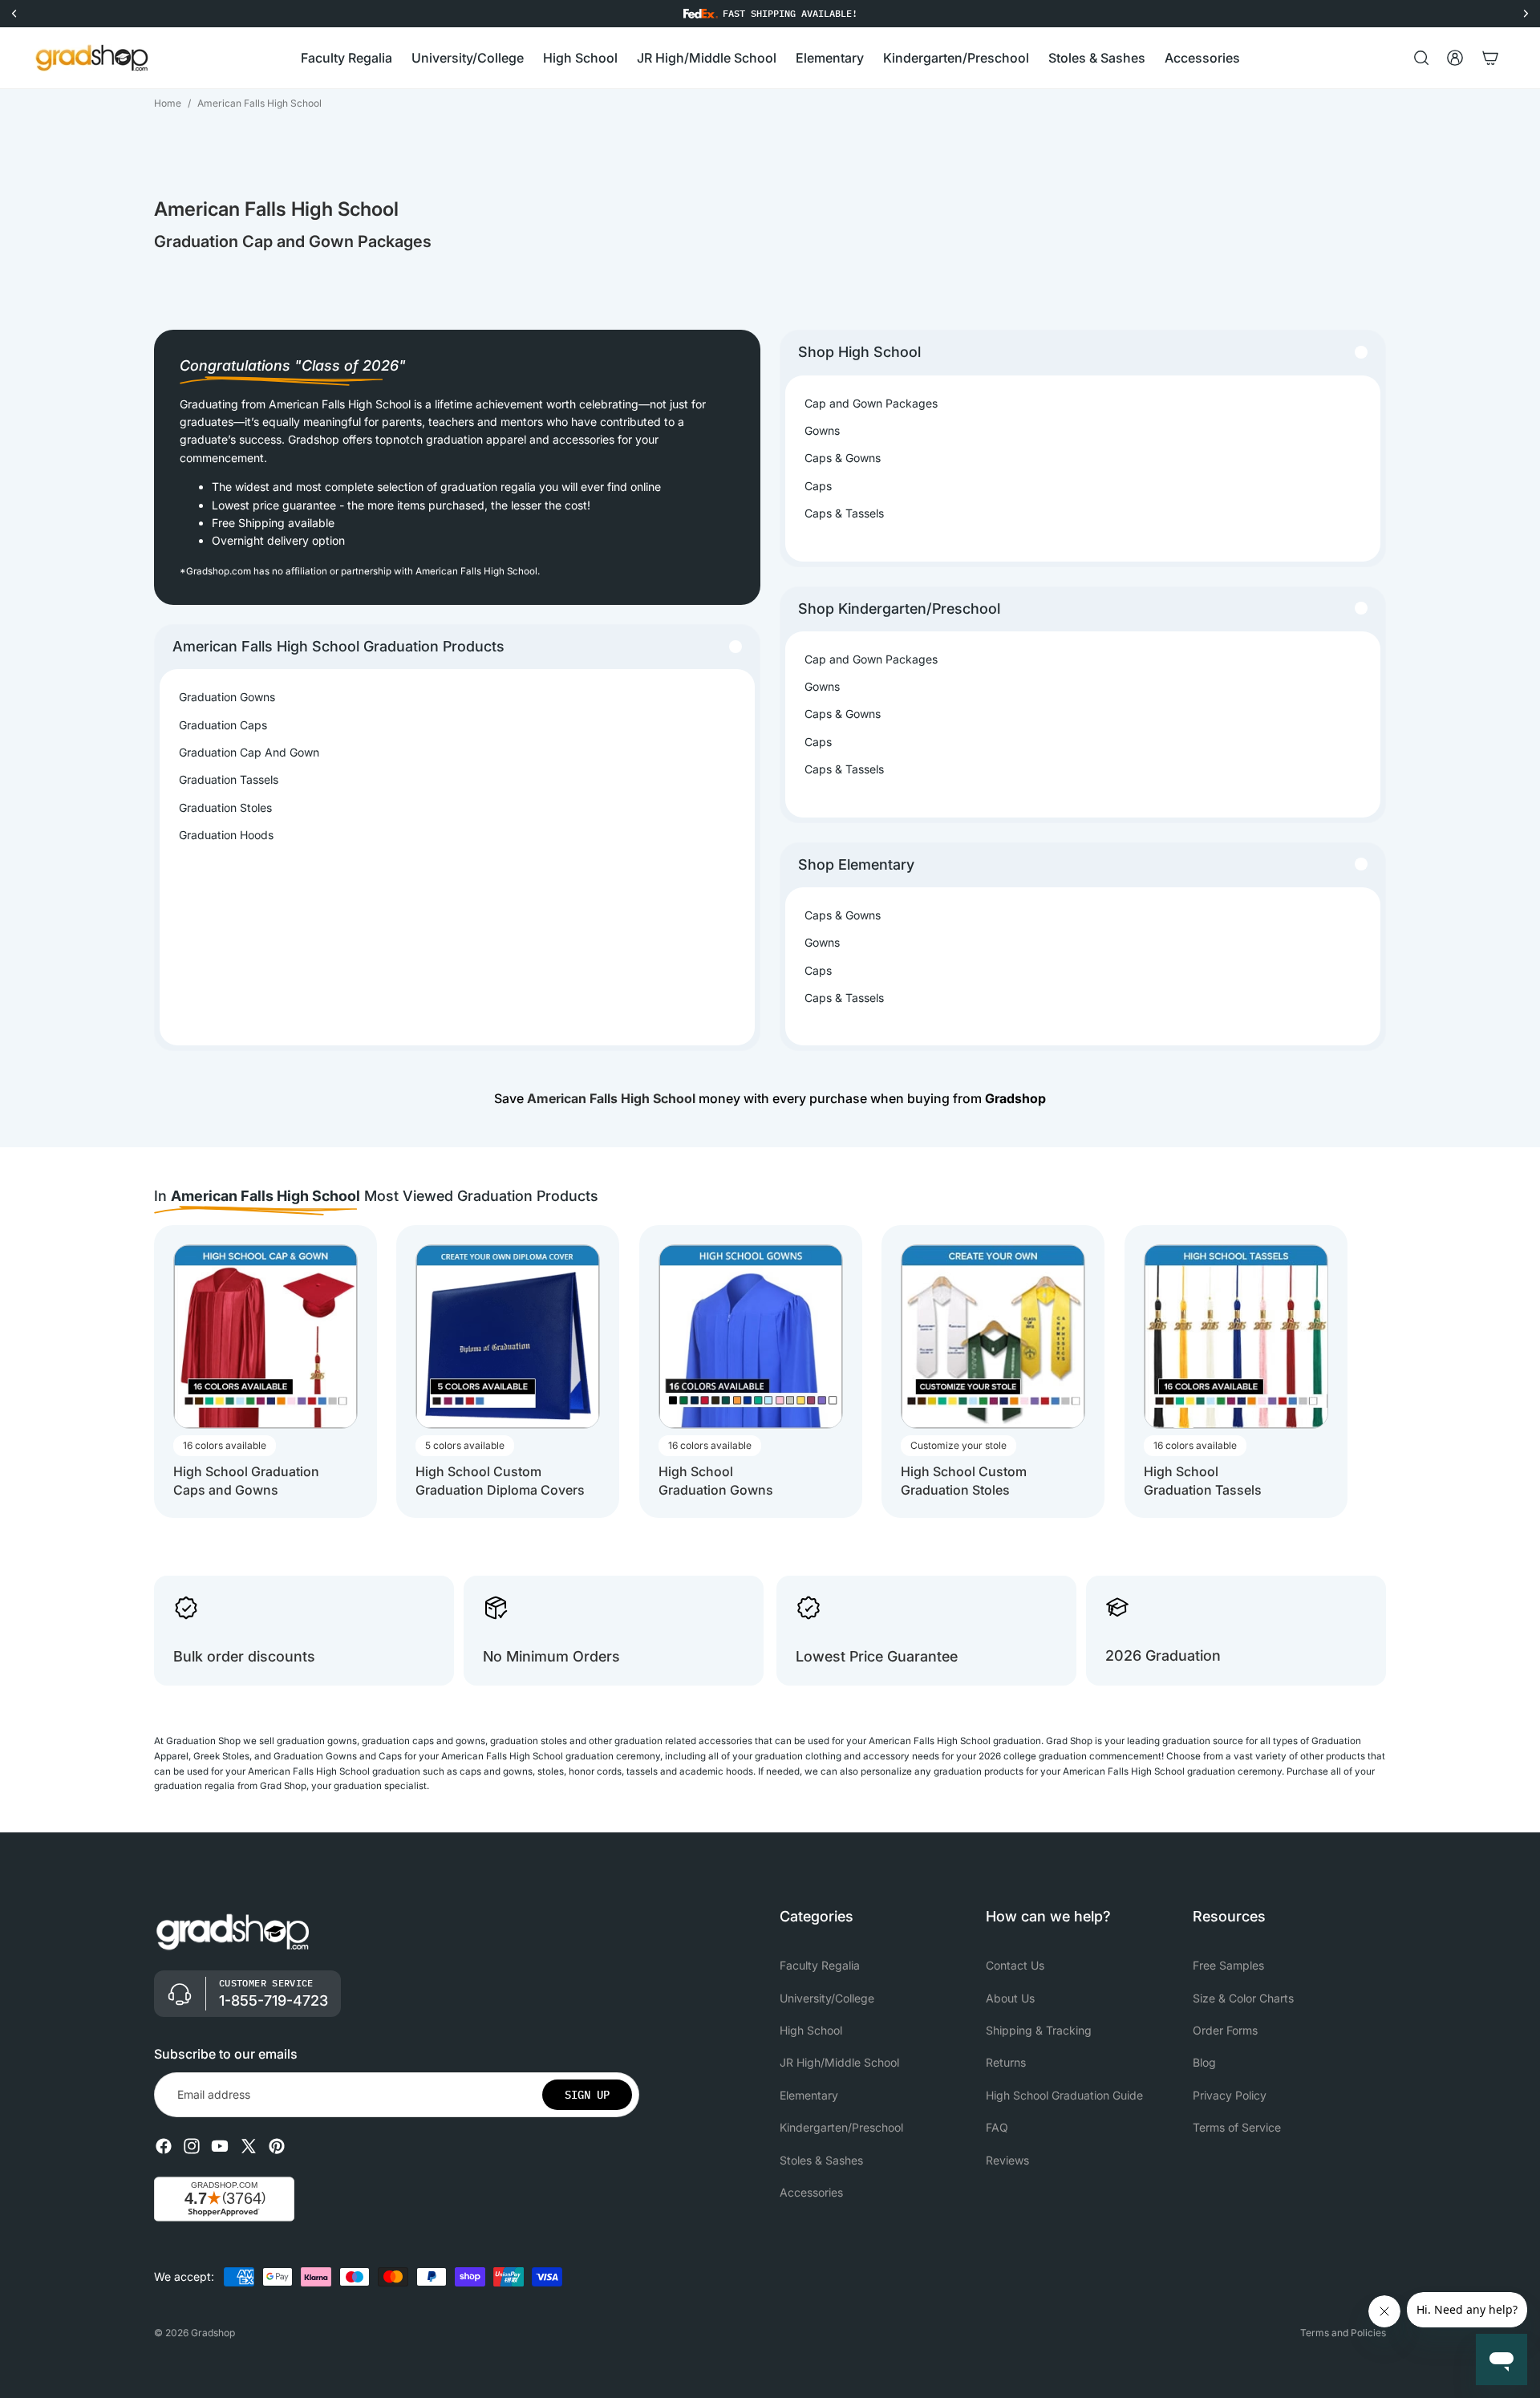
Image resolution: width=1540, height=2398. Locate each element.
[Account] (1455, 58)
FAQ (997, 2127)
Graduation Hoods (226, 835)
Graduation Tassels (229, 779)
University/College (827, 1998)
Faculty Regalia (820, 1965)
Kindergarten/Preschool (841, 2127)
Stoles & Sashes (821, 2160)
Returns (1006, 2063)
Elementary (809, 2095)
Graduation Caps (223, 725)
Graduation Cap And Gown (249, 752)
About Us (1010, 1998)
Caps (818, 486)
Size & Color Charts (1243, 1998)
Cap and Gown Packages (871, 403)
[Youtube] (220, 2146)
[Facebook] (164, 2146)
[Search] (1421, 58)
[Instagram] (192, 2146)
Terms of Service (1237, 2127)
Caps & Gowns (843, 458)
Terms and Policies (1343, 2333)
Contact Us (1015, 1965)
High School (811, 2030)
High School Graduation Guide (1064, 2095)
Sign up (587, 2095)
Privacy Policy (1230, 2095)
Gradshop (213, 2333)
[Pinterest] (277, 2146)
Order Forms (1225, 2030)
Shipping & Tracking (1039, 2030)
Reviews (1007, 2160)
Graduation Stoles (225, 807)
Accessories (811, 2192)
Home (168, 103)
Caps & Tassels (844, 513)
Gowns (822, 430)
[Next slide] (1372, 1372)
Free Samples (1228, 1965)
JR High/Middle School (839, 2063)
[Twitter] (249, 2146)
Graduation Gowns (227, 697)
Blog (1204, 2063)
